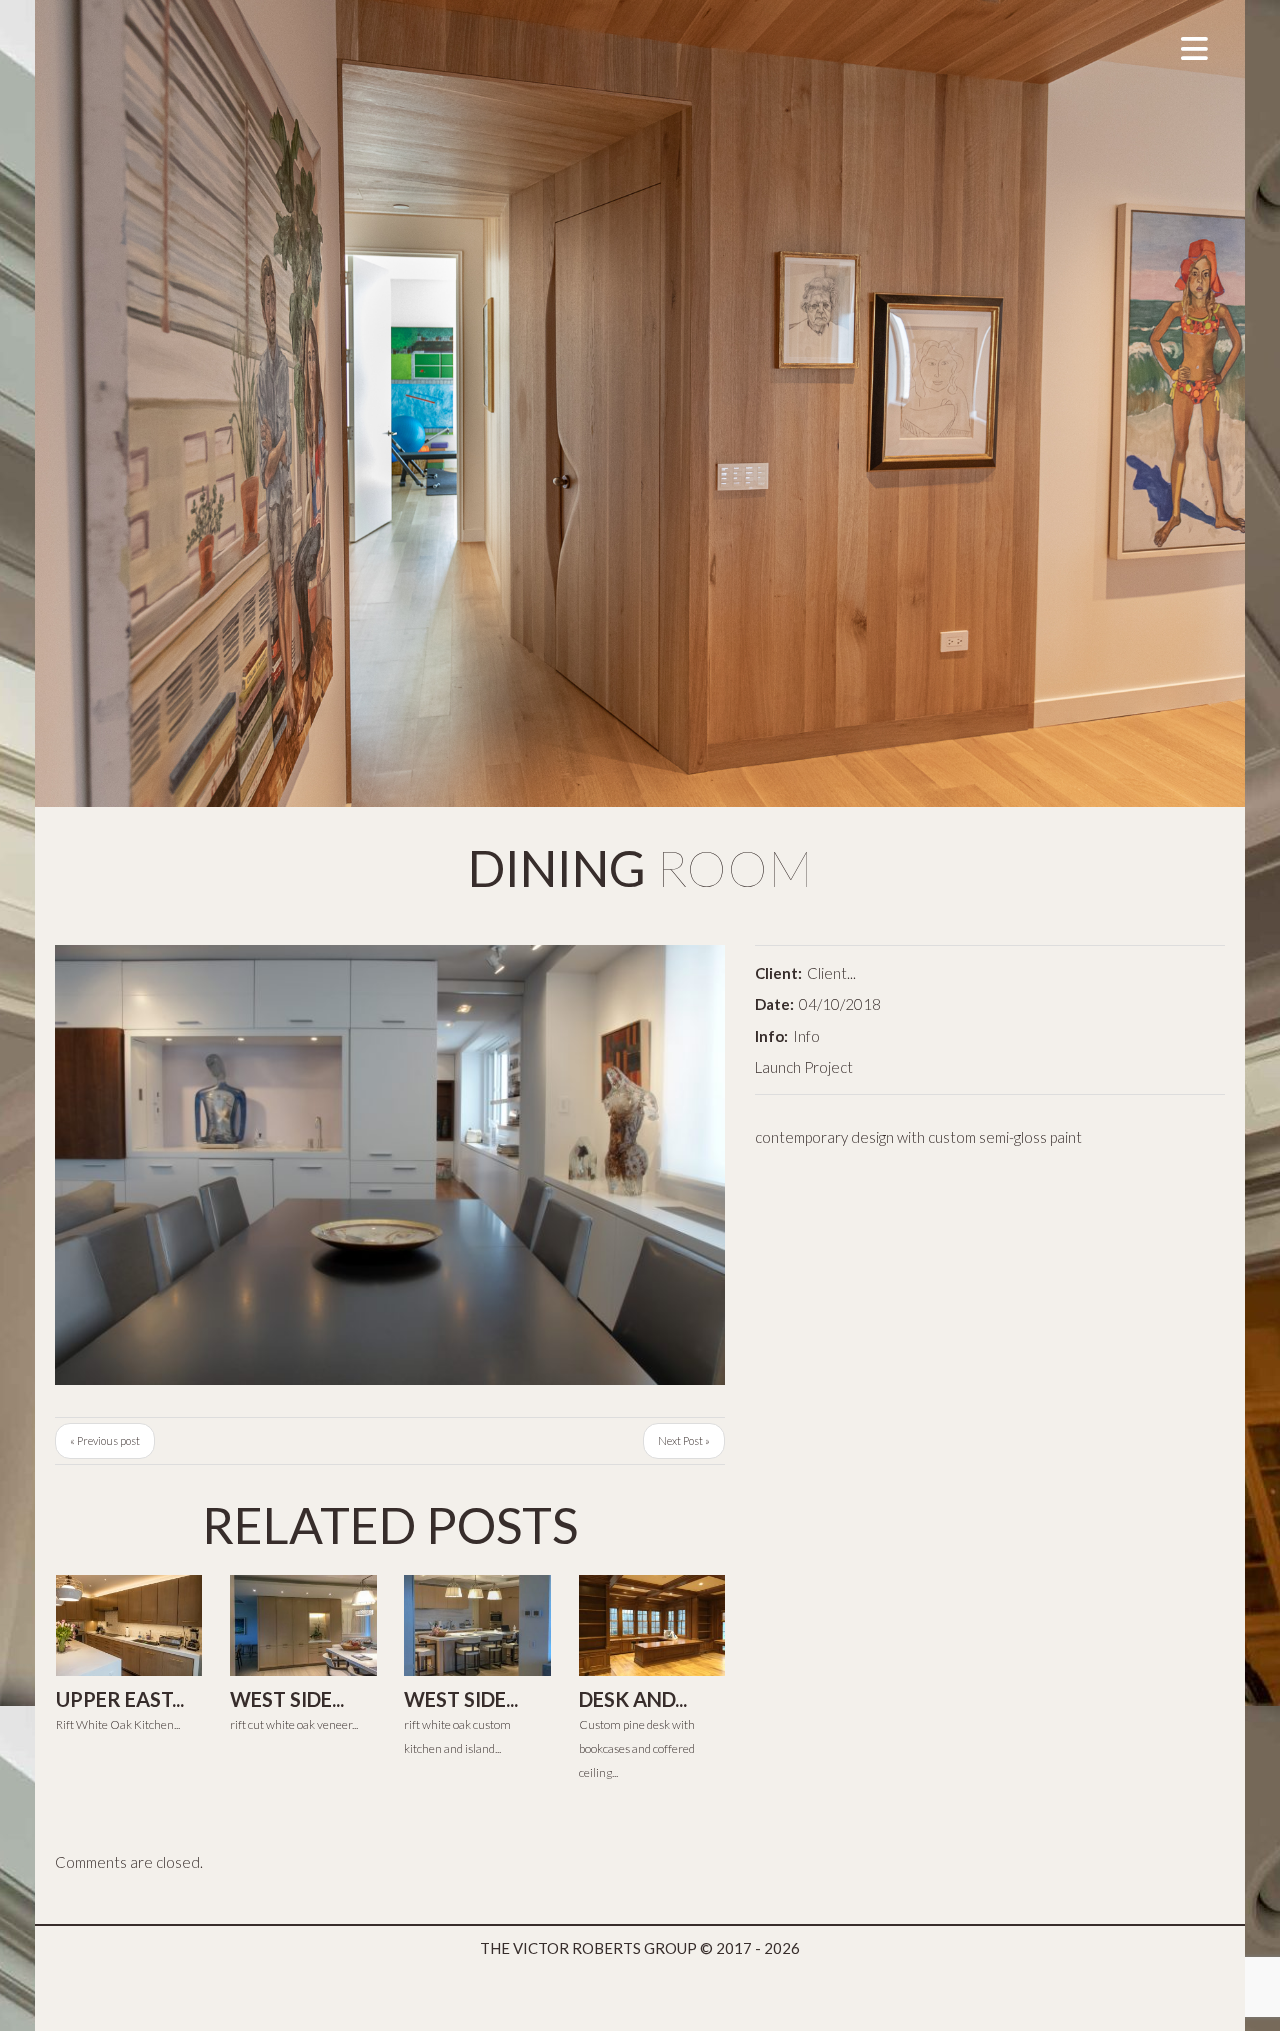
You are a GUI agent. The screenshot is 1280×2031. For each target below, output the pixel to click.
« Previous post (105, 1440)
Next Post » (684, 1440)
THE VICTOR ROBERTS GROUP (588, 1948)
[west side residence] (303, 1625)
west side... (287, 1699)
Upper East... (120, 1699)
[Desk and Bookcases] (652, 1625)
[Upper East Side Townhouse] (129, 1625)
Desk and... (633, 1699)
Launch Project (804, 1067)
